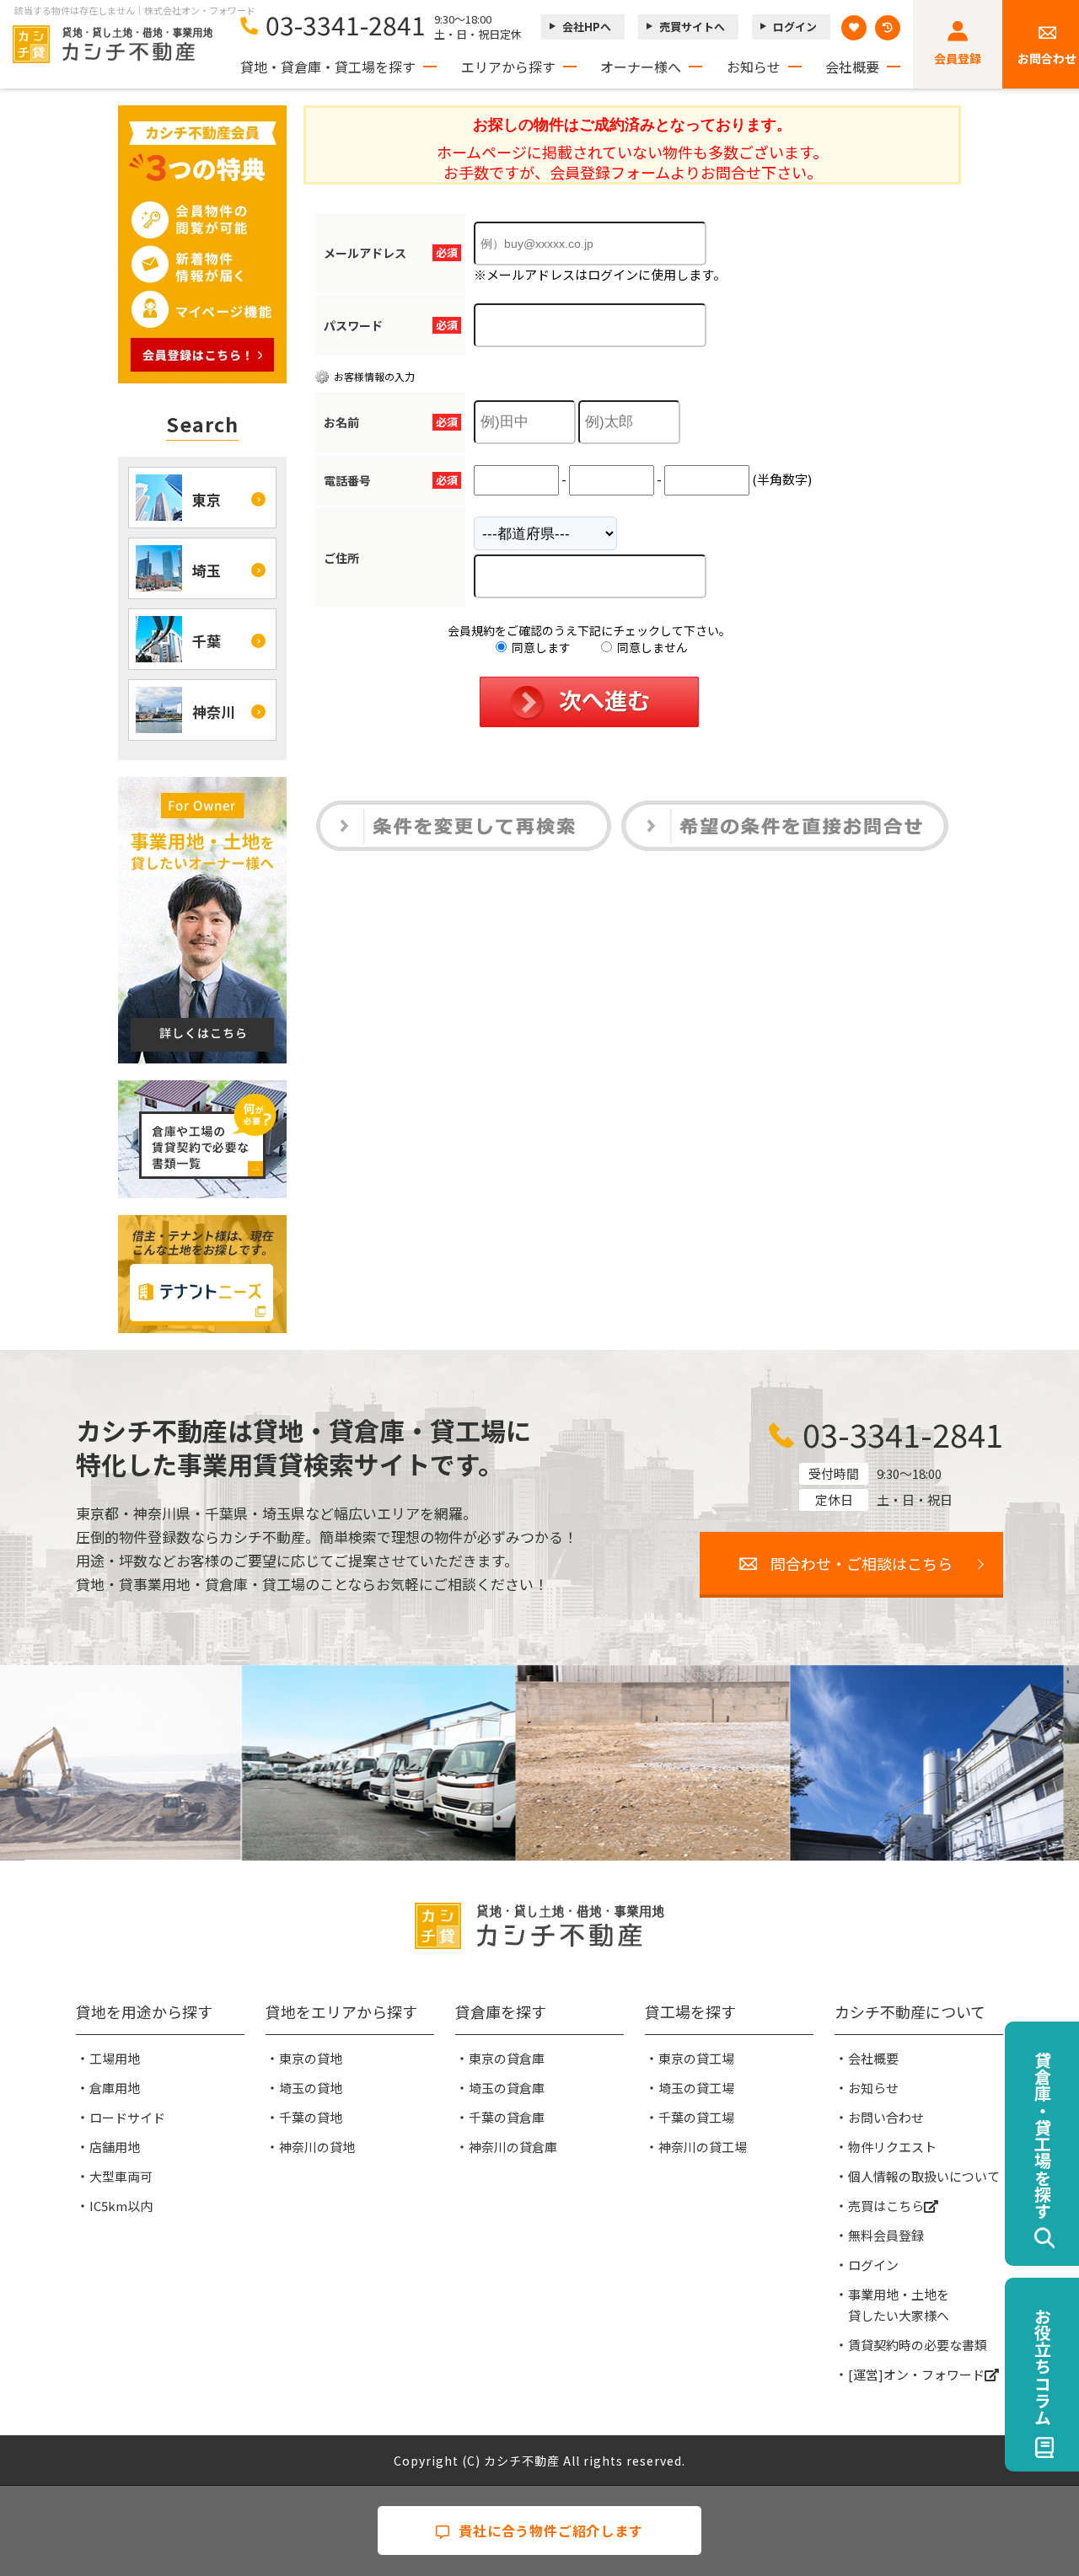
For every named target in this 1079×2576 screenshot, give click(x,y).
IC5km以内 (121, 2206)
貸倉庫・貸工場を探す (1042, 2135)
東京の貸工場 (696, 2058)
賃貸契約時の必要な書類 (918, 2345)
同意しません (651, 647)
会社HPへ (587, 27)
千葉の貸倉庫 (507, 2117)
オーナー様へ (641, 67)
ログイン (795, 27)
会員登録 (958, 58)
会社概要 (852, 67)
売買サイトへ (692, 27)
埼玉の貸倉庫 (507, 2088)
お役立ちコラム (1042, 2366)
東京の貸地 (311, 2058)
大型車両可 (121, 2176)
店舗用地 (115, 2147)
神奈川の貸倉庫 (513, 2147)
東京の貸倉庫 (507, 2058)
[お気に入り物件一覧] (854, 28)
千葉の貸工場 (696, 2117)
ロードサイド (127, 2117)
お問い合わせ (886, 2117)
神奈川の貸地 (317, 2147)
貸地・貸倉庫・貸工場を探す (328, 67)
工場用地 (115, 2058)
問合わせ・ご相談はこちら (862, 1563)
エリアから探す (508, 67)
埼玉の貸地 (311, 2088)
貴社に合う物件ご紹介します (550, 2530)
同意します (540, 647)
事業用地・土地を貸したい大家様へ (899, 2305)
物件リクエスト (892, 2147)
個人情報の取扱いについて (924, 2176)
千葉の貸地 (311, 2117)
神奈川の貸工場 (703, 2147)
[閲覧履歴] (888, 28)
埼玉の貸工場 (696, 2088)
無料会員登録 (886, 2235)
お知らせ (754, 67)
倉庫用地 (115, 2088)
